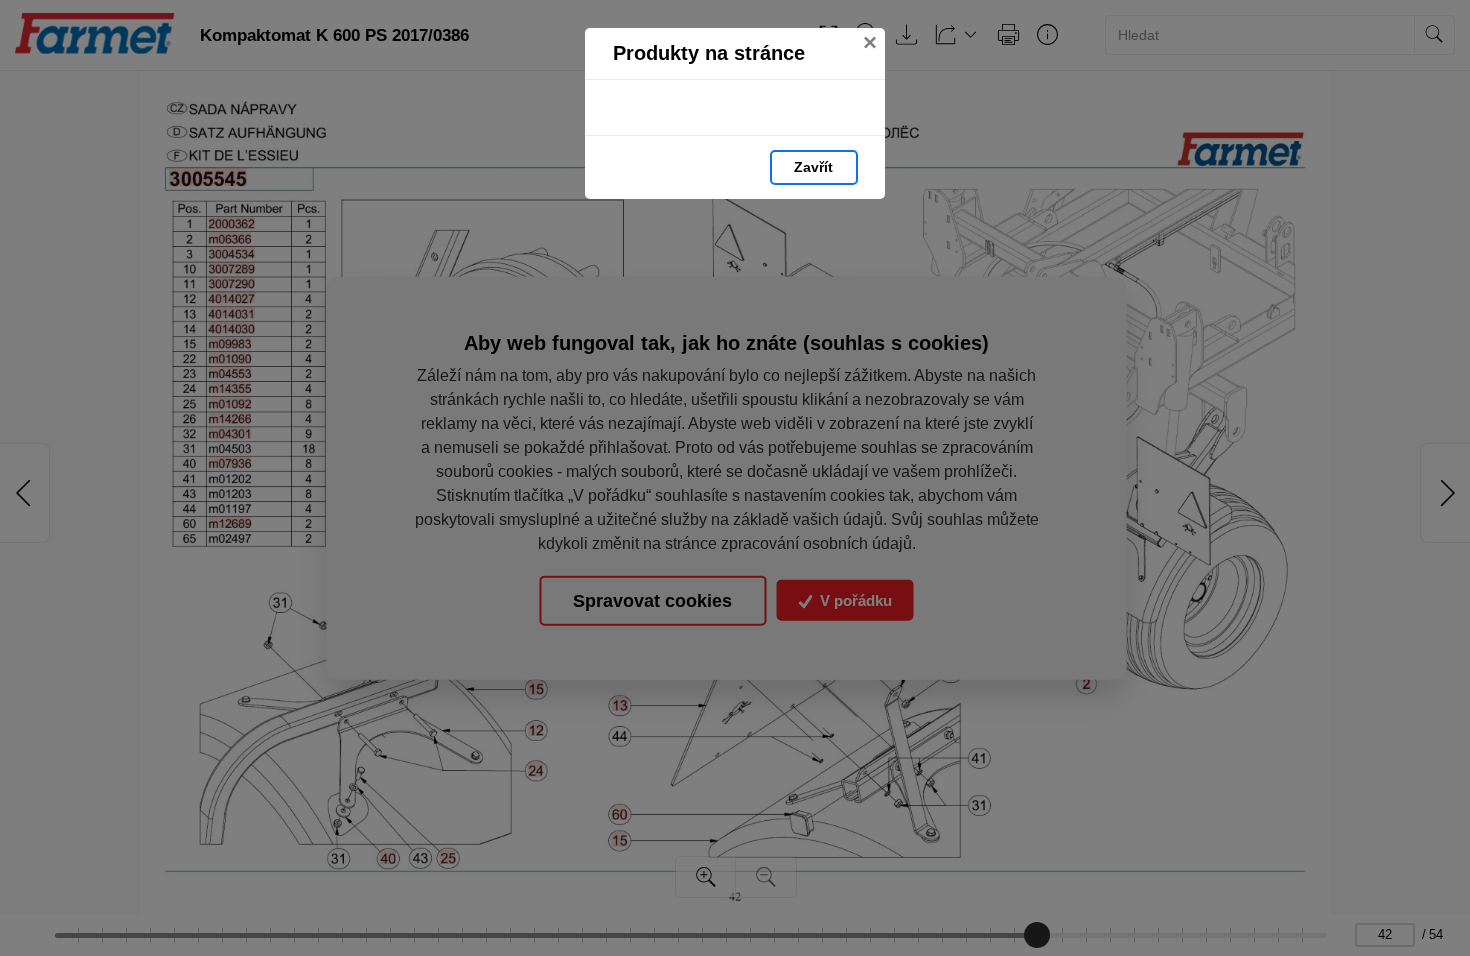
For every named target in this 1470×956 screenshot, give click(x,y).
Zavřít (813, 167)
